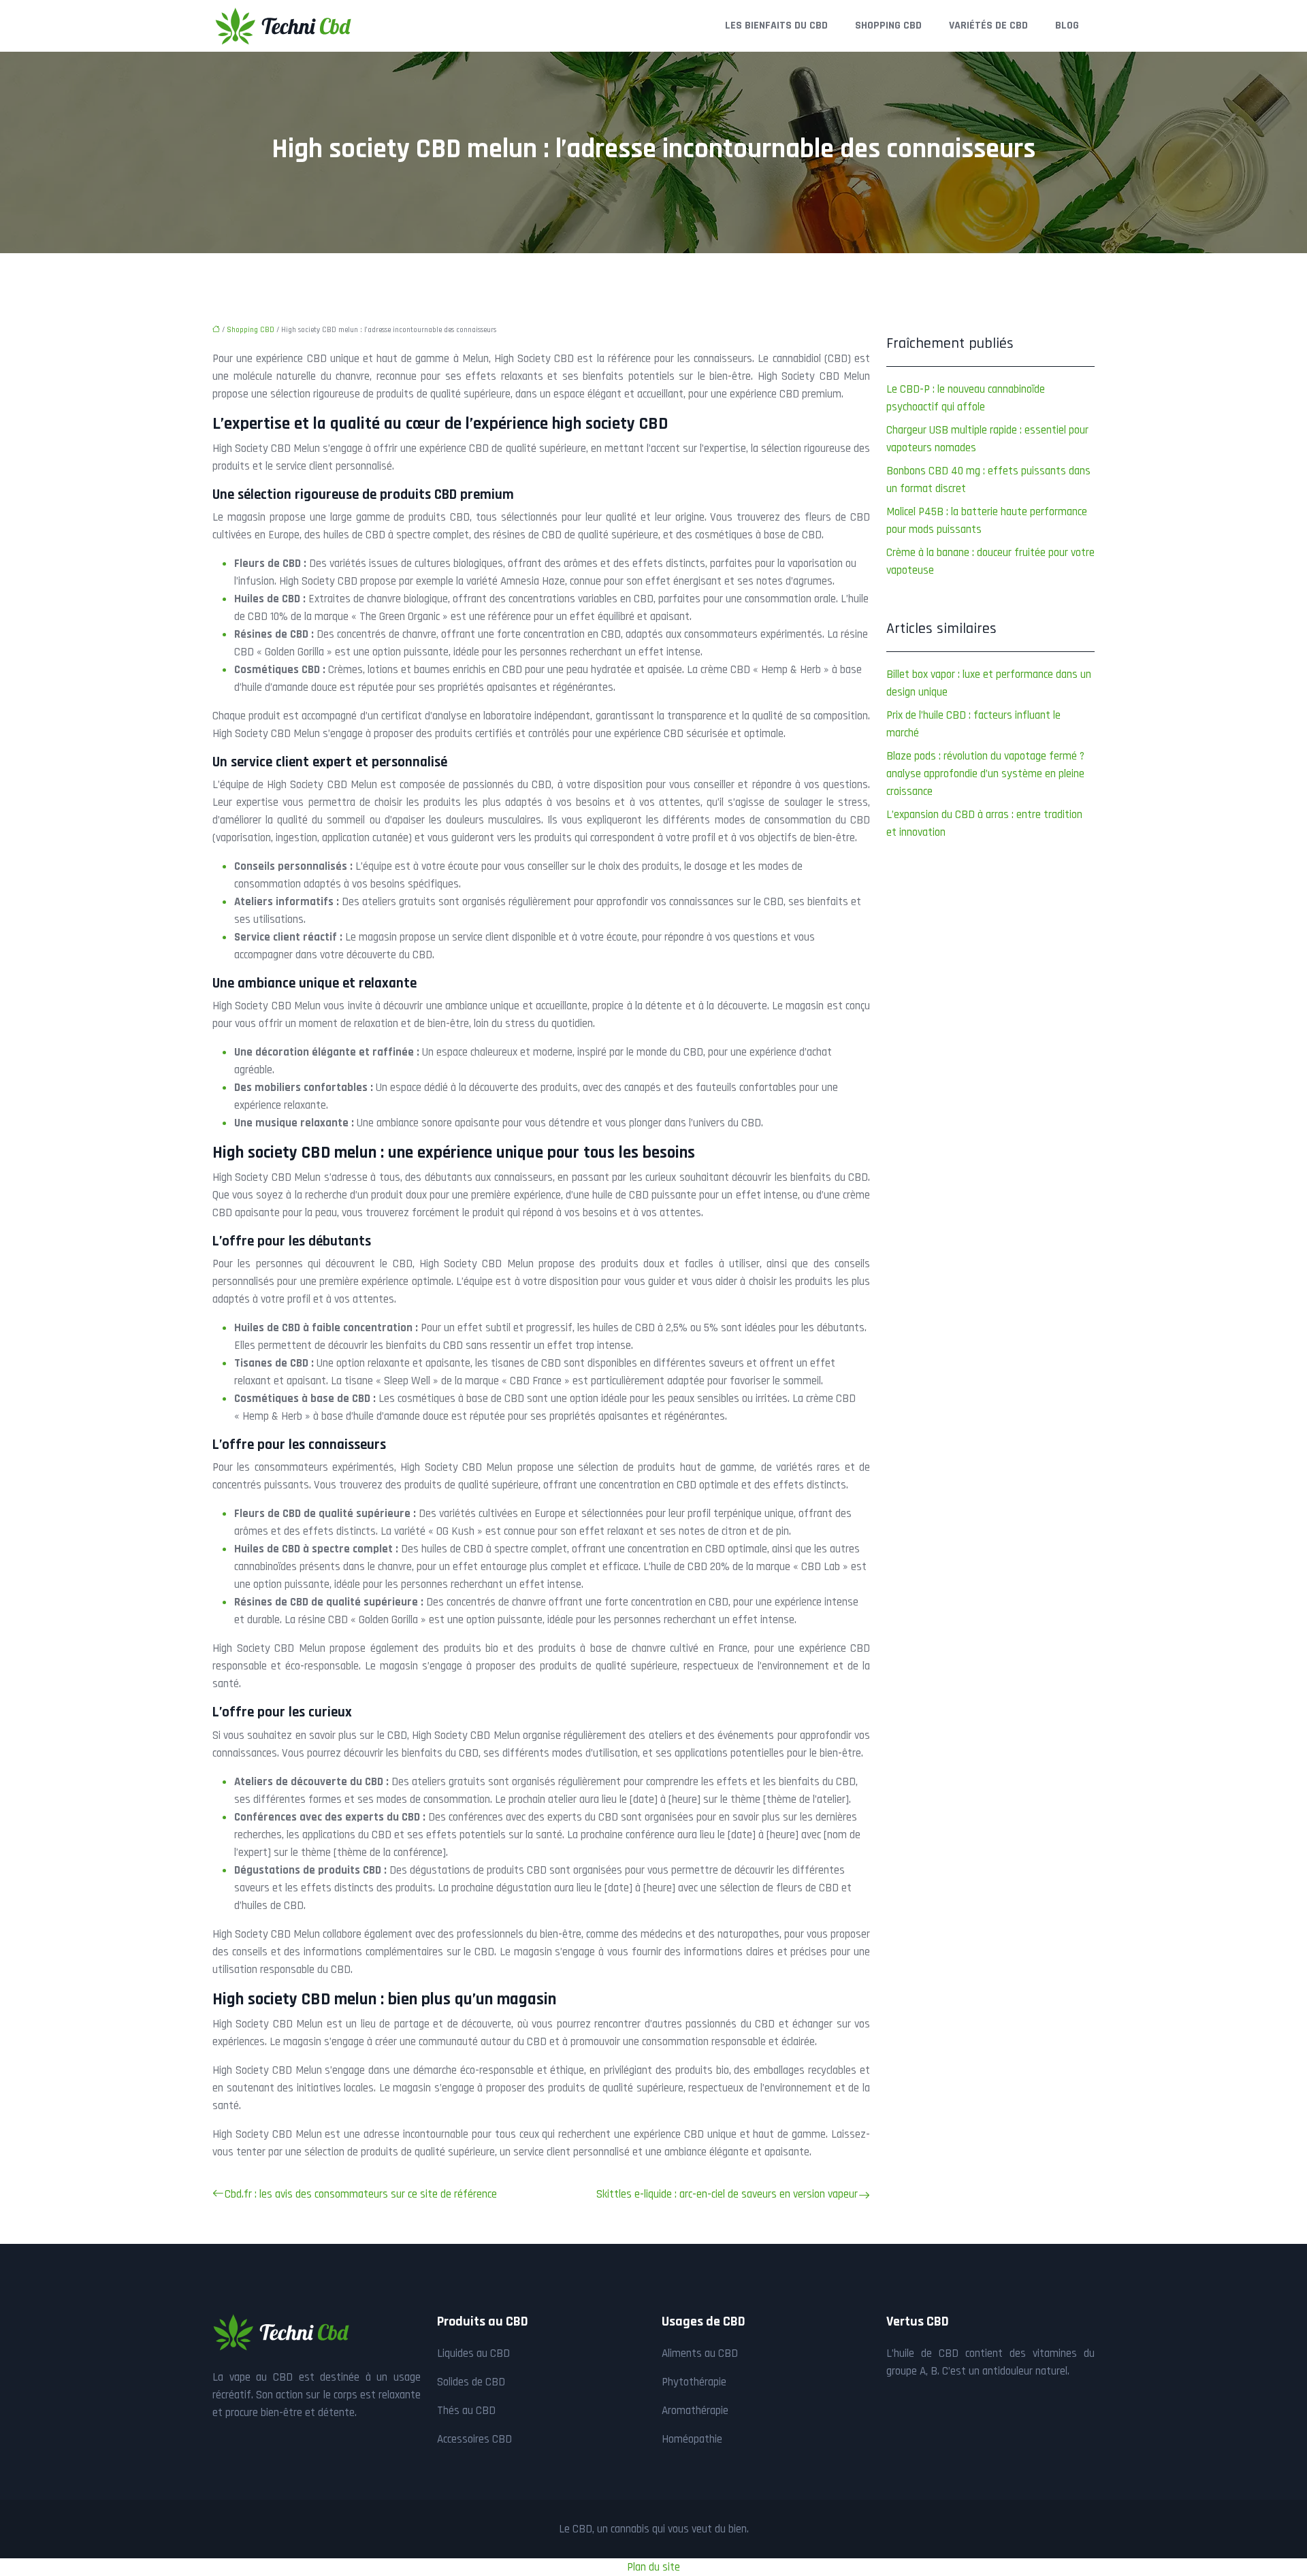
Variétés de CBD (988, 26)
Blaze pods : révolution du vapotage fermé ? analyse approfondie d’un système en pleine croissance (985, 774)
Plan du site (653, 2567)
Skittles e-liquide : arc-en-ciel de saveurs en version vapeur (727, 2194)
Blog (1067, 26)
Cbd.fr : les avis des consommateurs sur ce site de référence (361, 2194)
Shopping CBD (888, 26)
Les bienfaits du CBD (776, 26)
